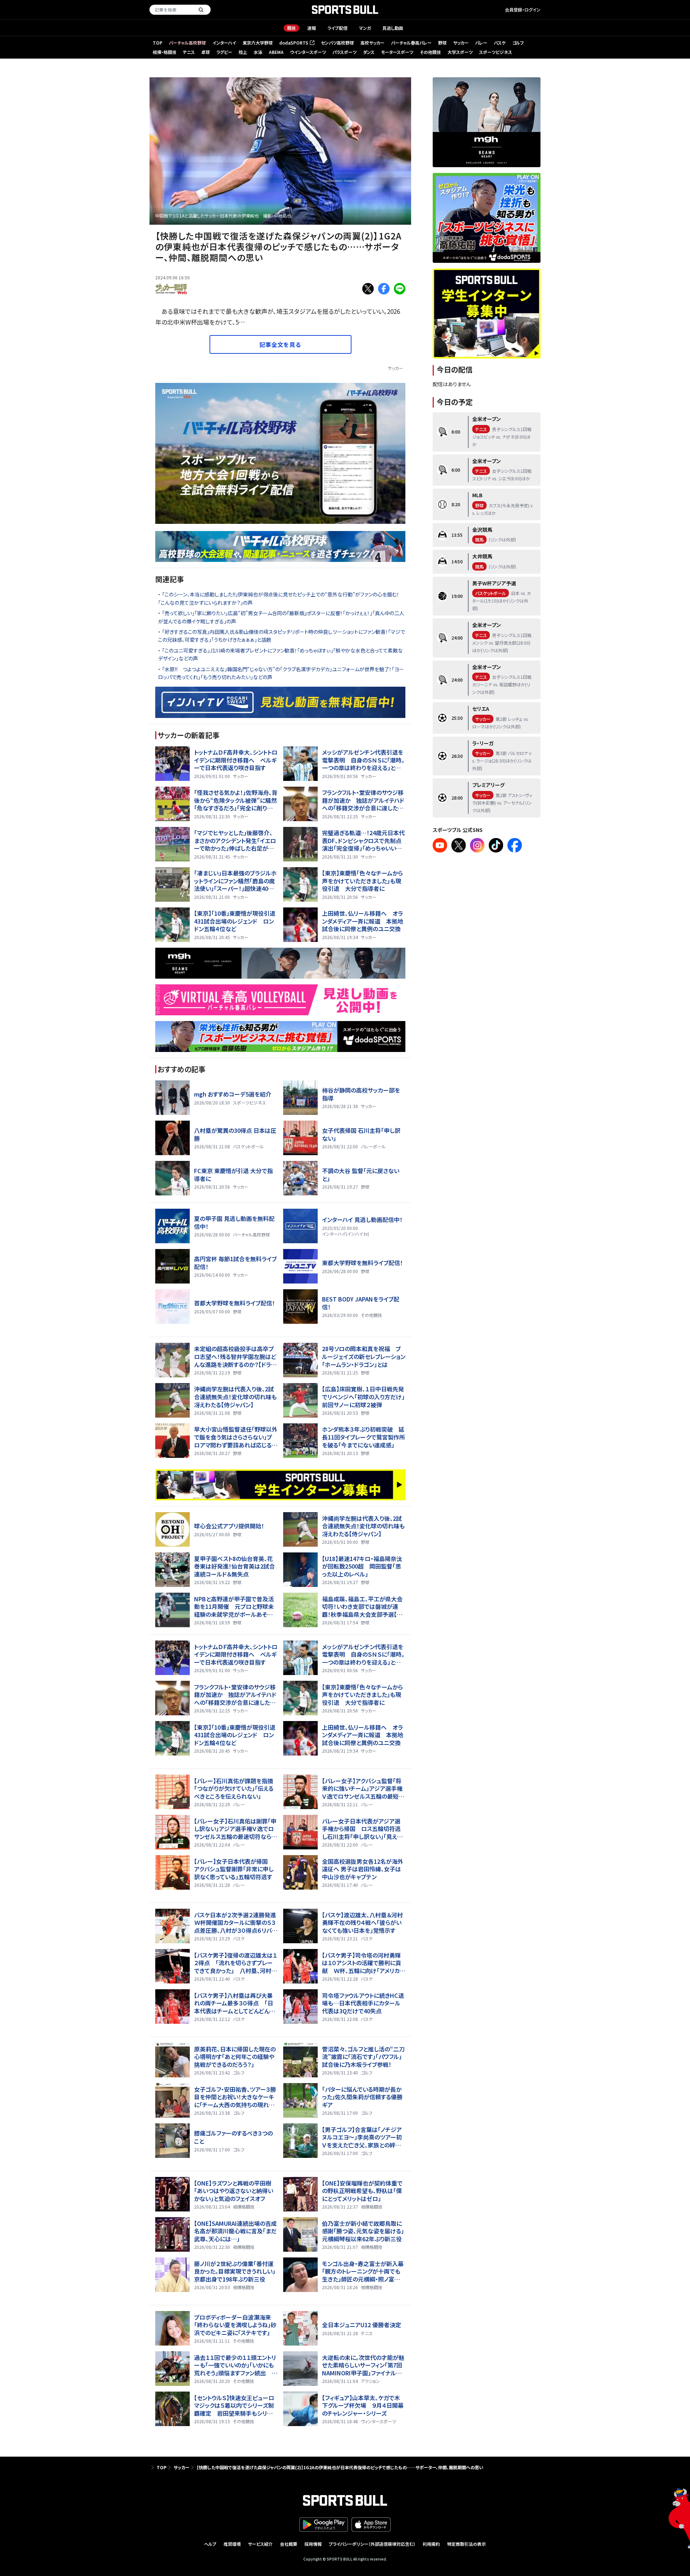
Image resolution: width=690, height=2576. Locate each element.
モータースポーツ (397, 52)
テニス (189, 52)
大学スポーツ (460, 52)
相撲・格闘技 (165, 52)
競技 (291, 28)
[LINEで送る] (400, 289)
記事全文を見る (280, 344)
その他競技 (430, 52)
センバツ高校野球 (337, 43)
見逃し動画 (393, 28)
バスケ (500, 43)
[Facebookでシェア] (384, 289)
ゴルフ (518, 43)
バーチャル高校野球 (187, 43)
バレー (481, 43)
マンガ (365, 28)
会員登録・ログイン (523, 10)
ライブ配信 (337, 28)
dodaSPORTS (296, 43)
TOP (158, 43)
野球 (442, 43)
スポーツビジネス (496, 52)
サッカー (461, 43)
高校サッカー (372, 43)
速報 (312, 28)
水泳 (258, 52)
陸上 (243, 52)
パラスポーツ (344, 52)
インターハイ (224, 43)
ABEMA (276, 52)
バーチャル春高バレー (411, 43)
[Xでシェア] (368, 289)
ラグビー (224, 52)
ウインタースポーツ (308, 52)
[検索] (201, 10)
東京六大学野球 (258, 43)
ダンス (369, 52)
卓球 (206, 52)
